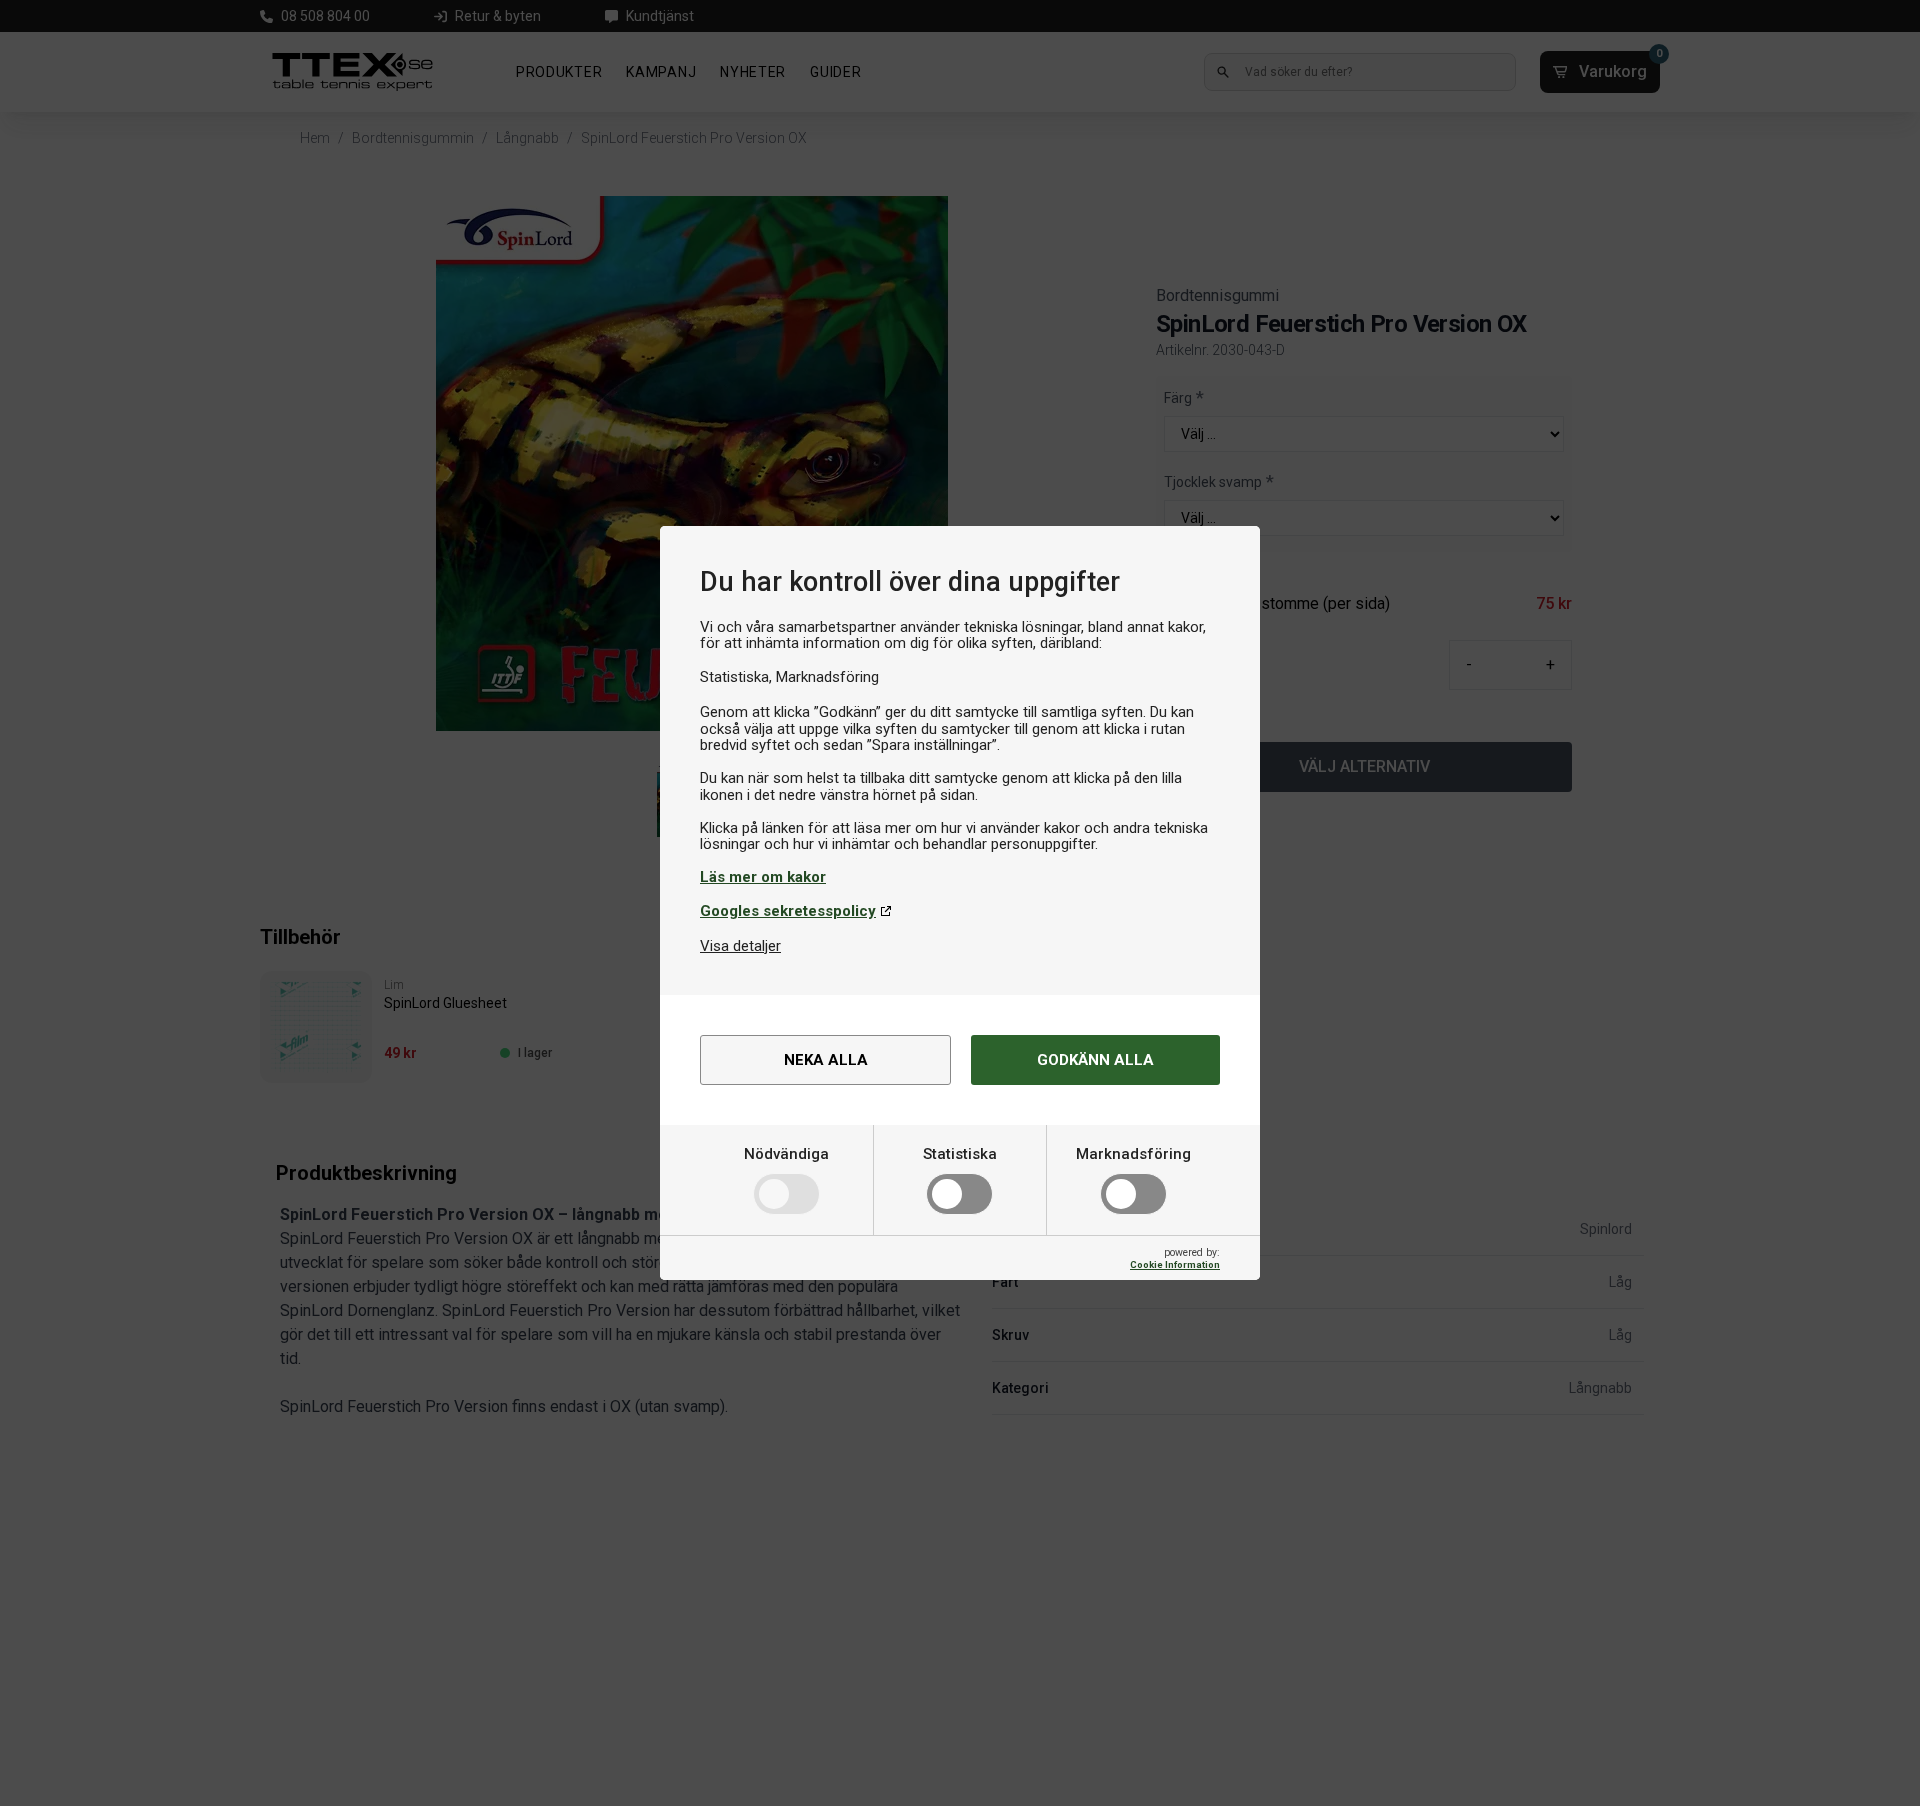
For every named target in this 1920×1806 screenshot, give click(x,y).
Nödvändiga (786, 1154)
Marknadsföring (1133, 1154)
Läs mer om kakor (763, 877)
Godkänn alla (1095, 1060)
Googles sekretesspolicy (788, 911)
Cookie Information (1175, 1264)
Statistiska (960, 1154)
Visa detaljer (740, 946)
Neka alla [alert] (826, 1060)
